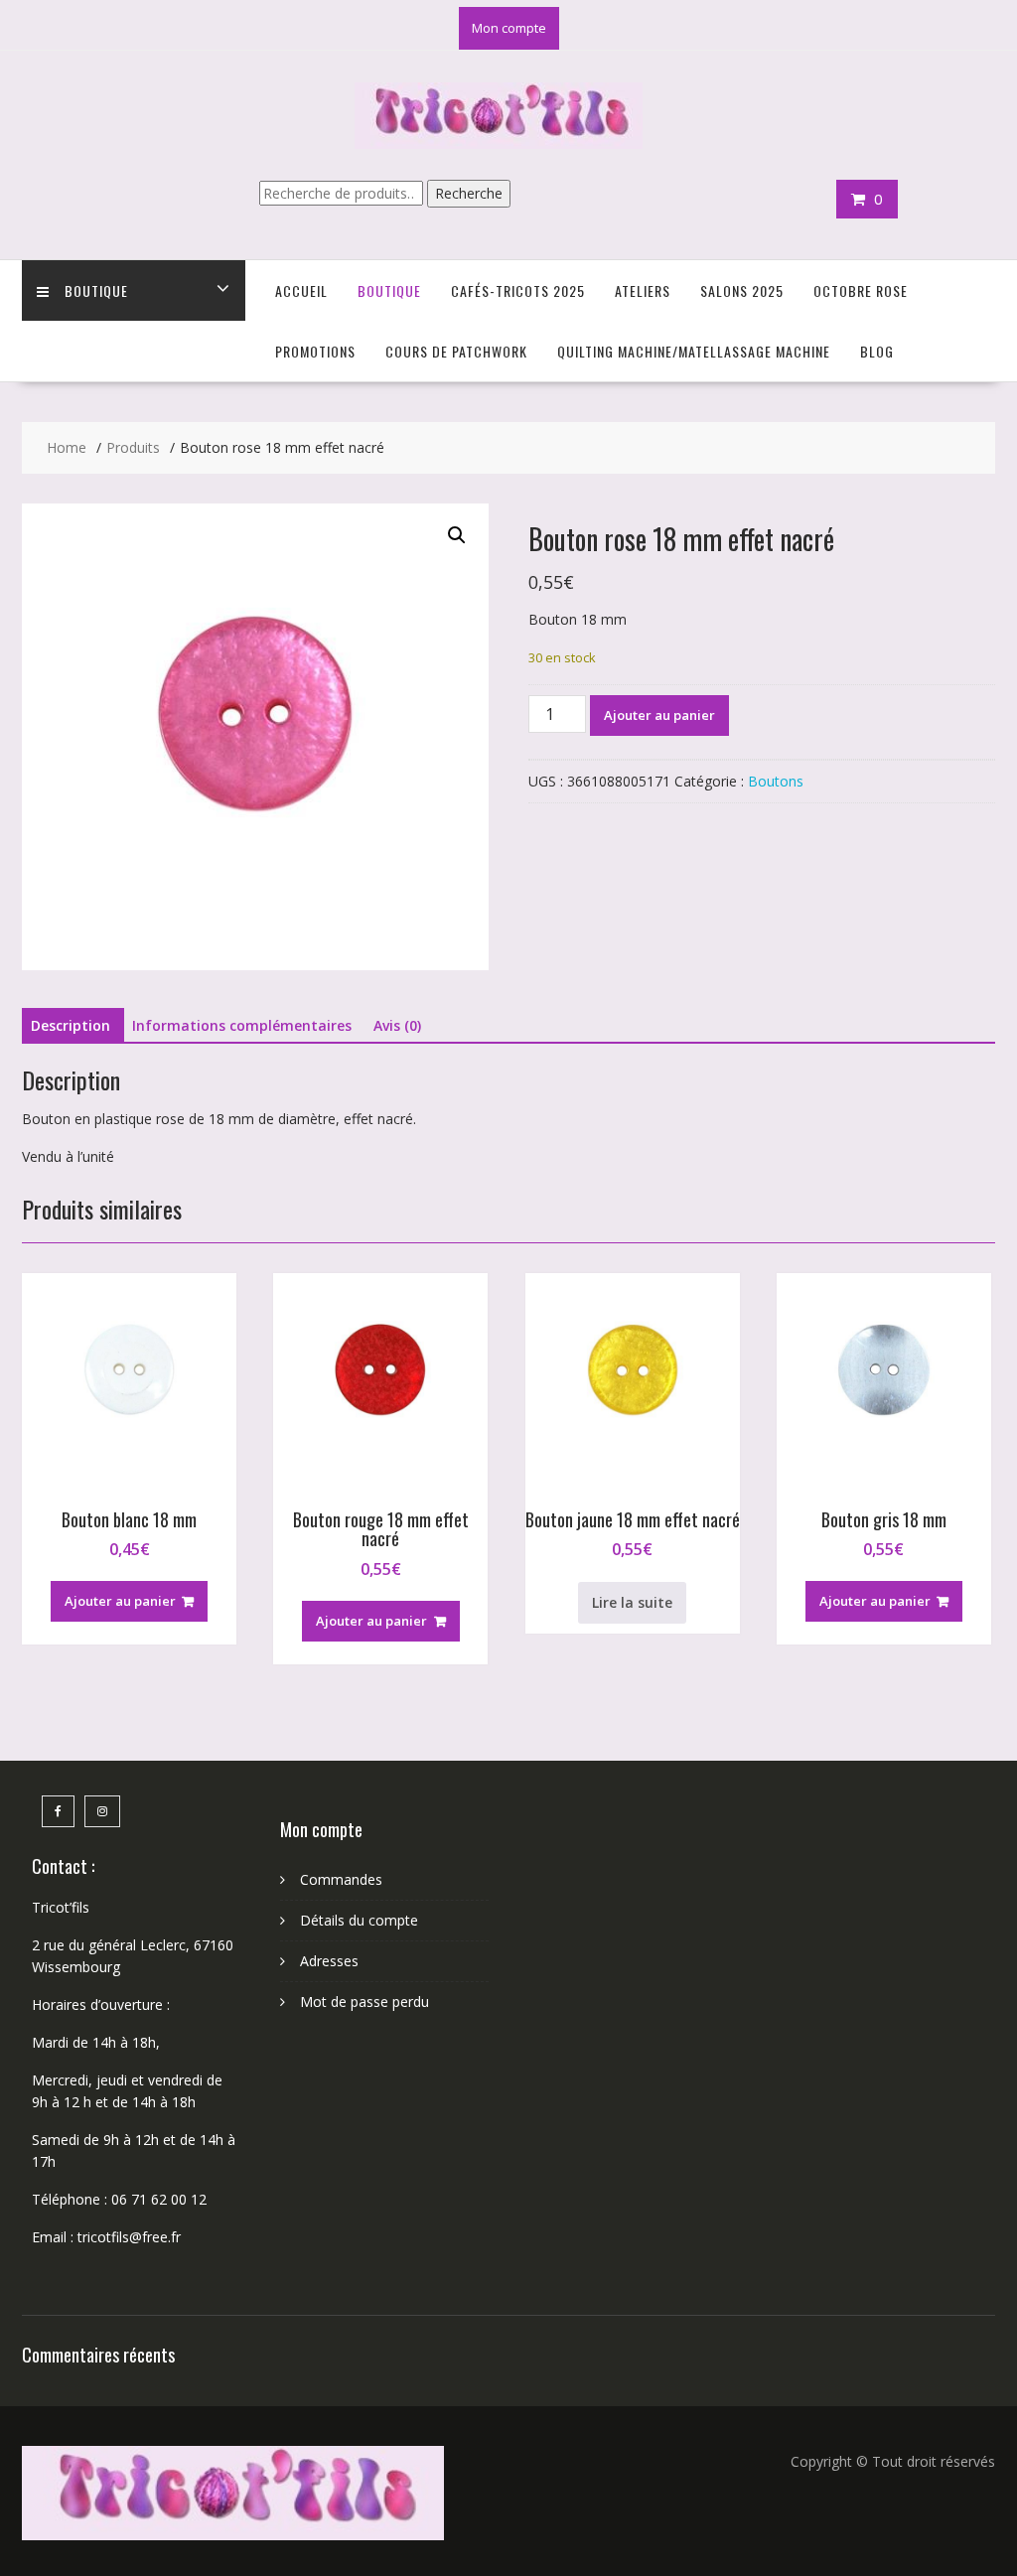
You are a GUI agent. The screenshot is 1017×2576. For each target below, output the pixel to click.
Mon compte (509, 28)
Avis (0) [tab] (397, 1025)
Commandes (341, 1879)
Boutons (776, 781)
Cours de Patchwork (456, 351)
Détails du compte (359, 1920)
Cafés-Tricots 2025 (518, 290)
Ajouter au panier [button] (120, 1601)
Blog (877, 351)
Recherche (469, 193)
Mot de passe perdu (364, 2002)
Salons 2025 (742, 290)
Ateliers (643, 290)
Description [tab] (71, 1025)
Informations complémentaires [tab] (242, 1025)
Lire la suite (632, 1602)
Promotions (315, 351)
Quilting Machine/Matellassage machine (694, 351)
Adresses (329, 1961)
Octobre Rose (861, 290)
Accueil (301, 290)
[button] (457, 535)
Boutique (96, 290)
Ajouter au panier (659, 715)
